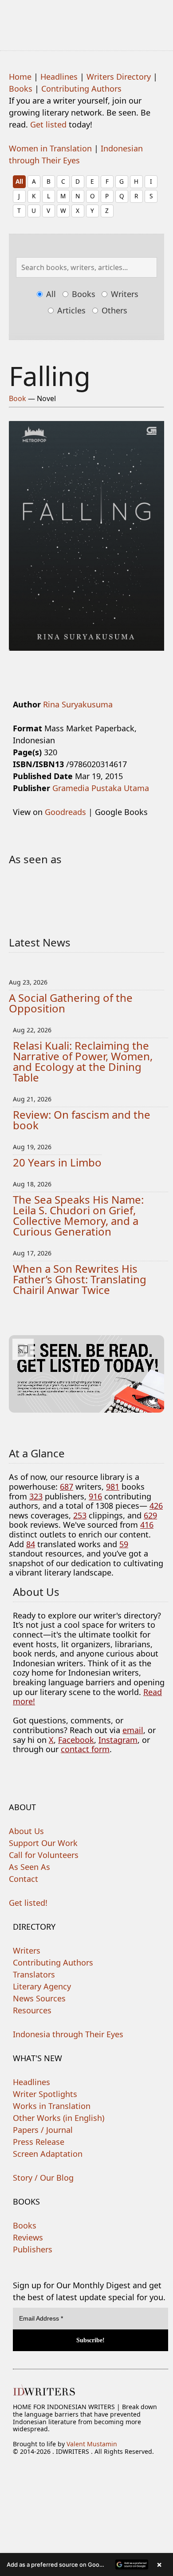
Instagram (118, 1740)
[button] (86, 2564)
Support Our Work (43, 1843)
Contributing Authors (81, 89)
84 (31, 1544)
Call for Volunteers (44, 1855)
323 (36, 1496)
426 (156, 1506)
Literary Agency (42, 1986)
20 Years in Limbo (57, 1162)
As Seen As (29, 1867)
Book (18, 398)
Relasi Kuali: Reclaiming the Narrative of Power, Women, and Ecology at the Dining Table (83, 1061)
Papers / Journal (43, 2130)
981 (113, 1487)
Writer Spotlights (45, 2094)
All (19, 181)
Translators (34, 1974)
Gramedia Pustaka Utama (101, 788)
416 (147, 1525)
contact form (85, 1749)
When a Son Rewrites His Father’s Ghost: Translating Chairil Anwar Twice (80, 1279)
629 (150, 1515)
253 (80, 1515)
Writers (124, 294)
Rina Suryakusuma (78, 704)
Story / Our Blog (43, 2178)
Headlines (59, 77)
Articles (70, 310)
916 (95, 1496)
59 (124, 1544)
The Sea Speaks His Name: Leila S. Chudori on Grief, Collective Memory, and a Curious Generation (78, 1215)
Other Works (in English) (59, 2118)
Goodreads (65, 812)
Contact (24, 1879)
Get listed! (28, 1903)
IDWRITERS (86, 19)
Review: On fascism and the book (82, 1120)
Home (20, 77)
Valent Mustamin (92, 2444)
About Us (26, 1831)
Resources (32, 2010)
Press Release (39, 2142)
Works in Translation (52, 2106)
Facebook (76, 1740)
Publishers (33, 2249)
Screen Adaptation (48, 2154)
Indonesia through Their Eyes (68, 2034)
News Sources (39, 1998)
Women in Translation (50, 148)
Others (113, 310)
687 (67, 1487)
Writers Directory (119, 77)
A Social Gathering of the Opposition (71, 1003)
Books (21, 89)
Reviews (28, 2237)
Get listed (48, 124)
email (133, 1730)
